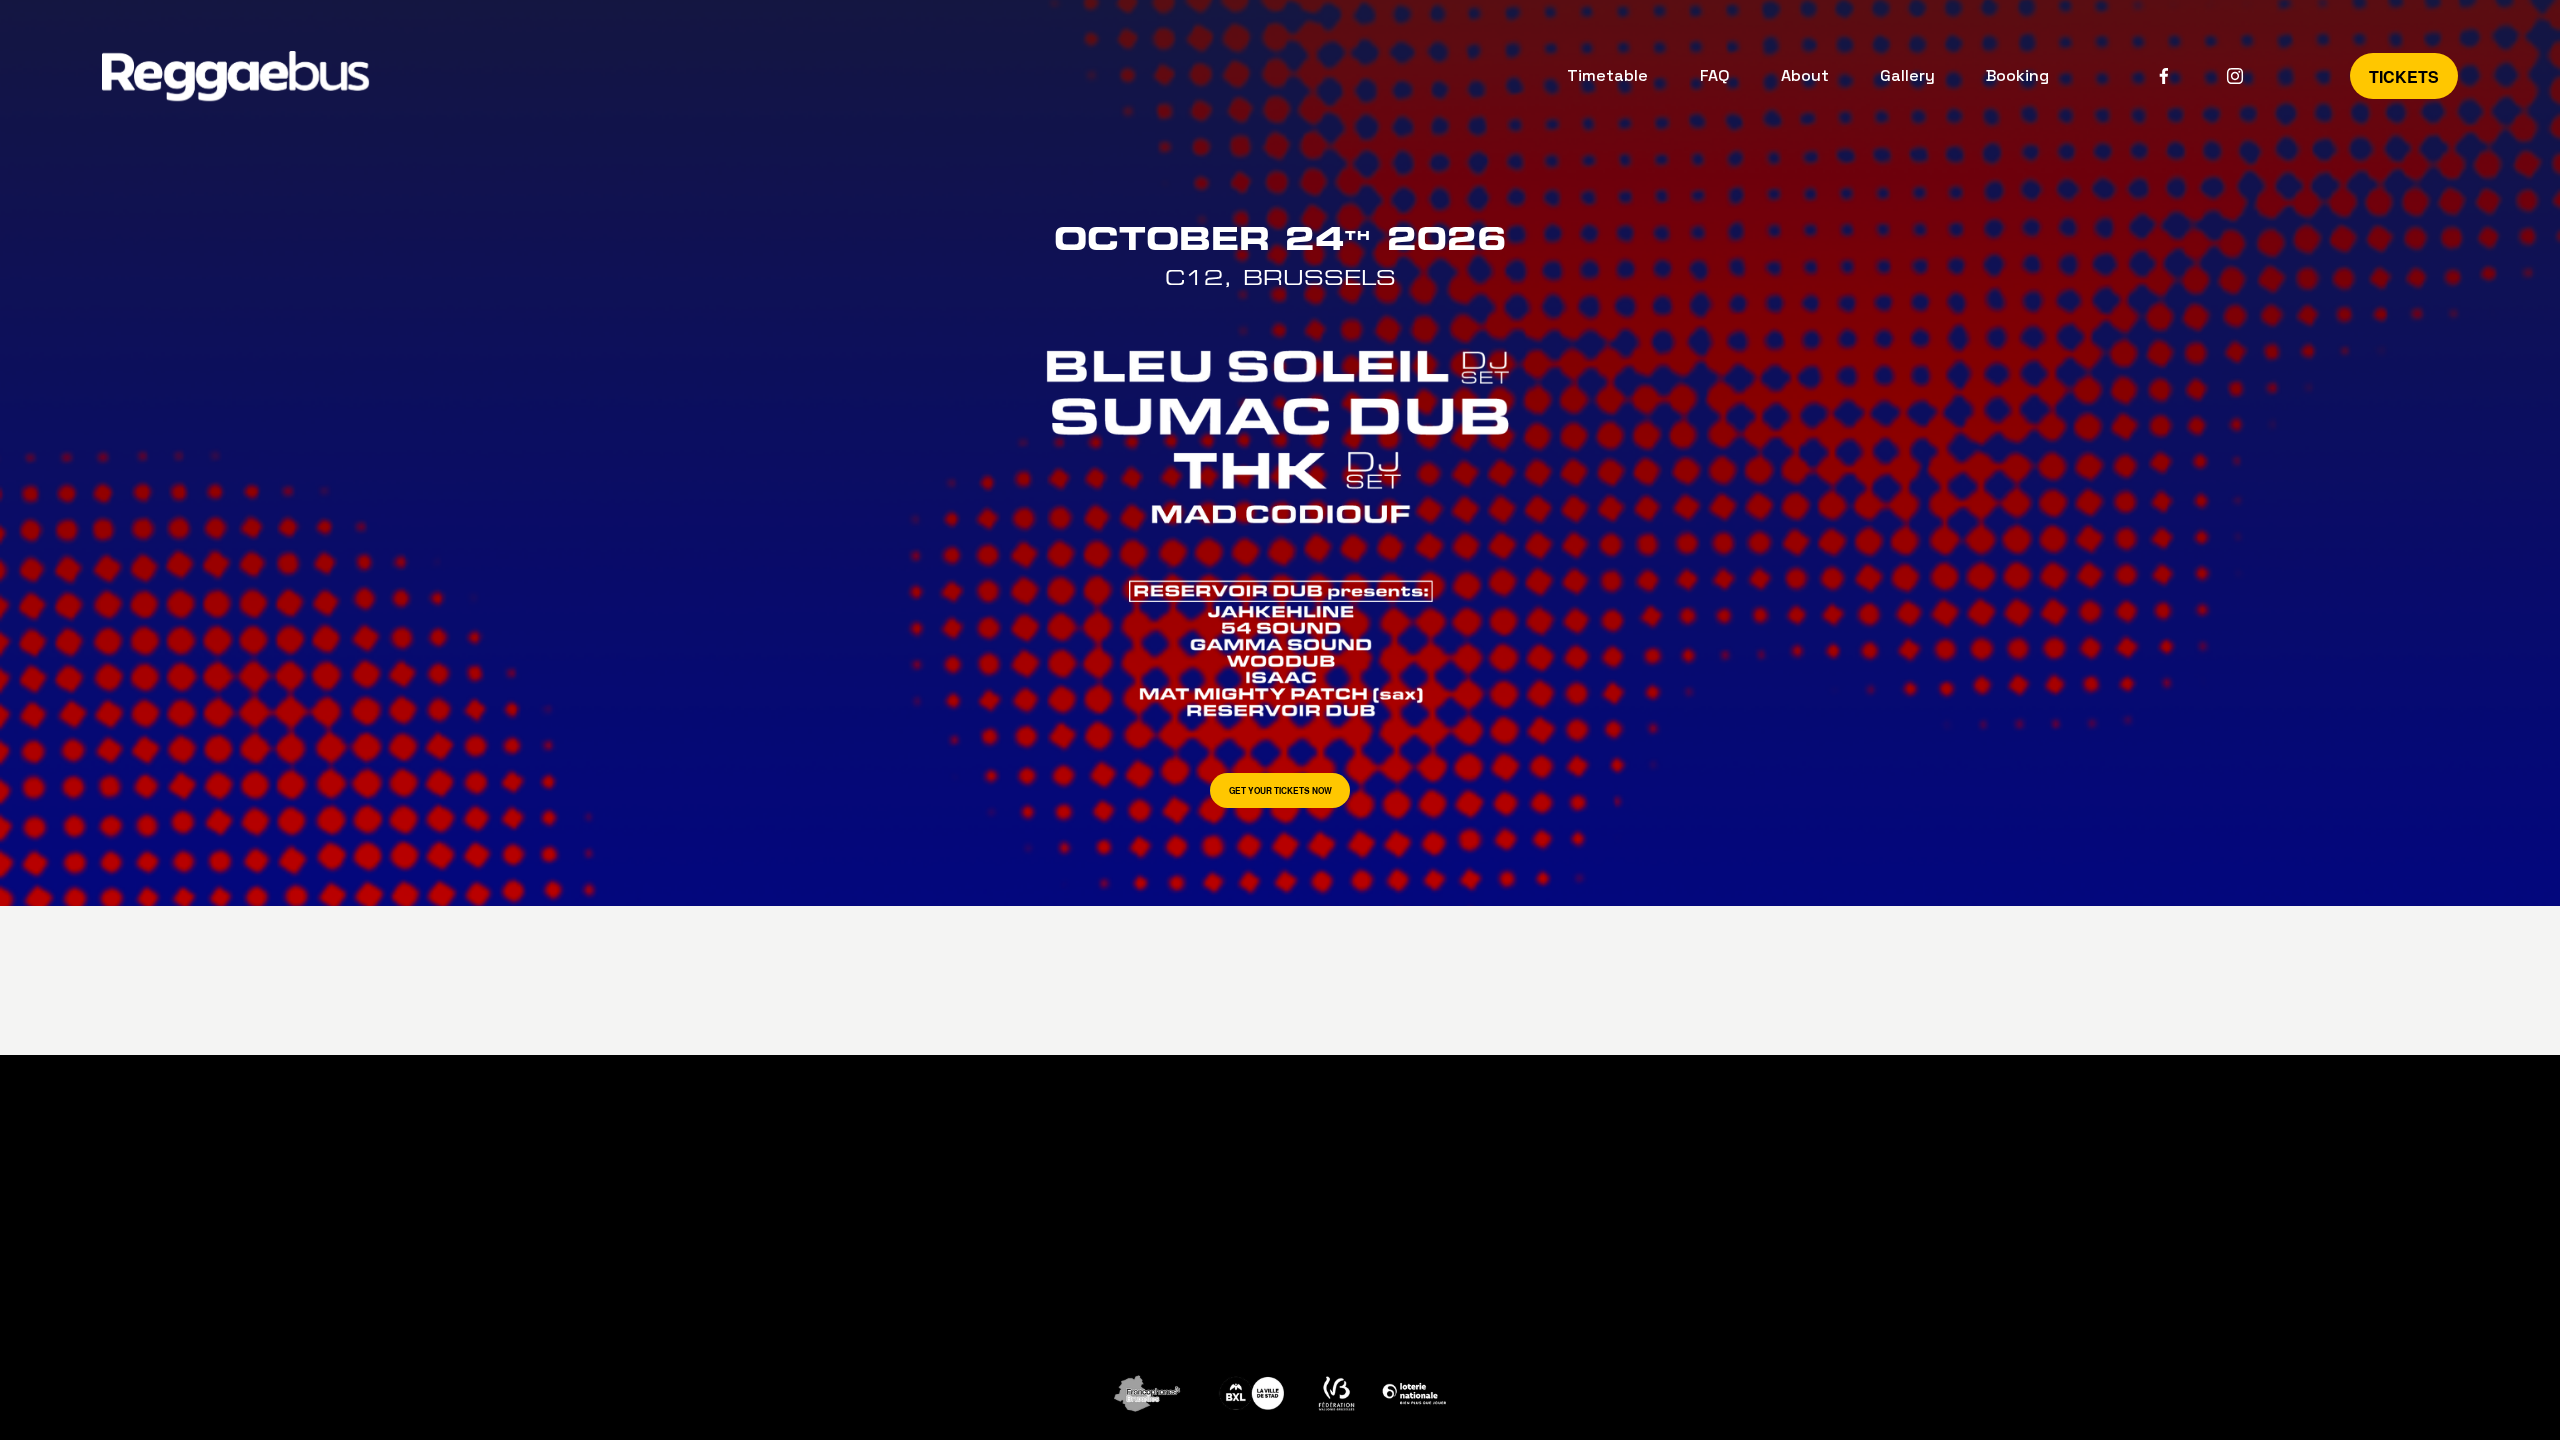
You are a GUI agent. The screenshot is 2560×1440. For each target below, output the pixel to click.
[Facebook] (2164, 76)
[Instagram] (2235, 76)
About (1805, 75)
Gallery (1907, 75)
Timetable (1607, 75)
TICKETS (2404, 76)
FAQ (1715, 75)
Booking (2017, 75)
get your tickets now (1280, 791)
